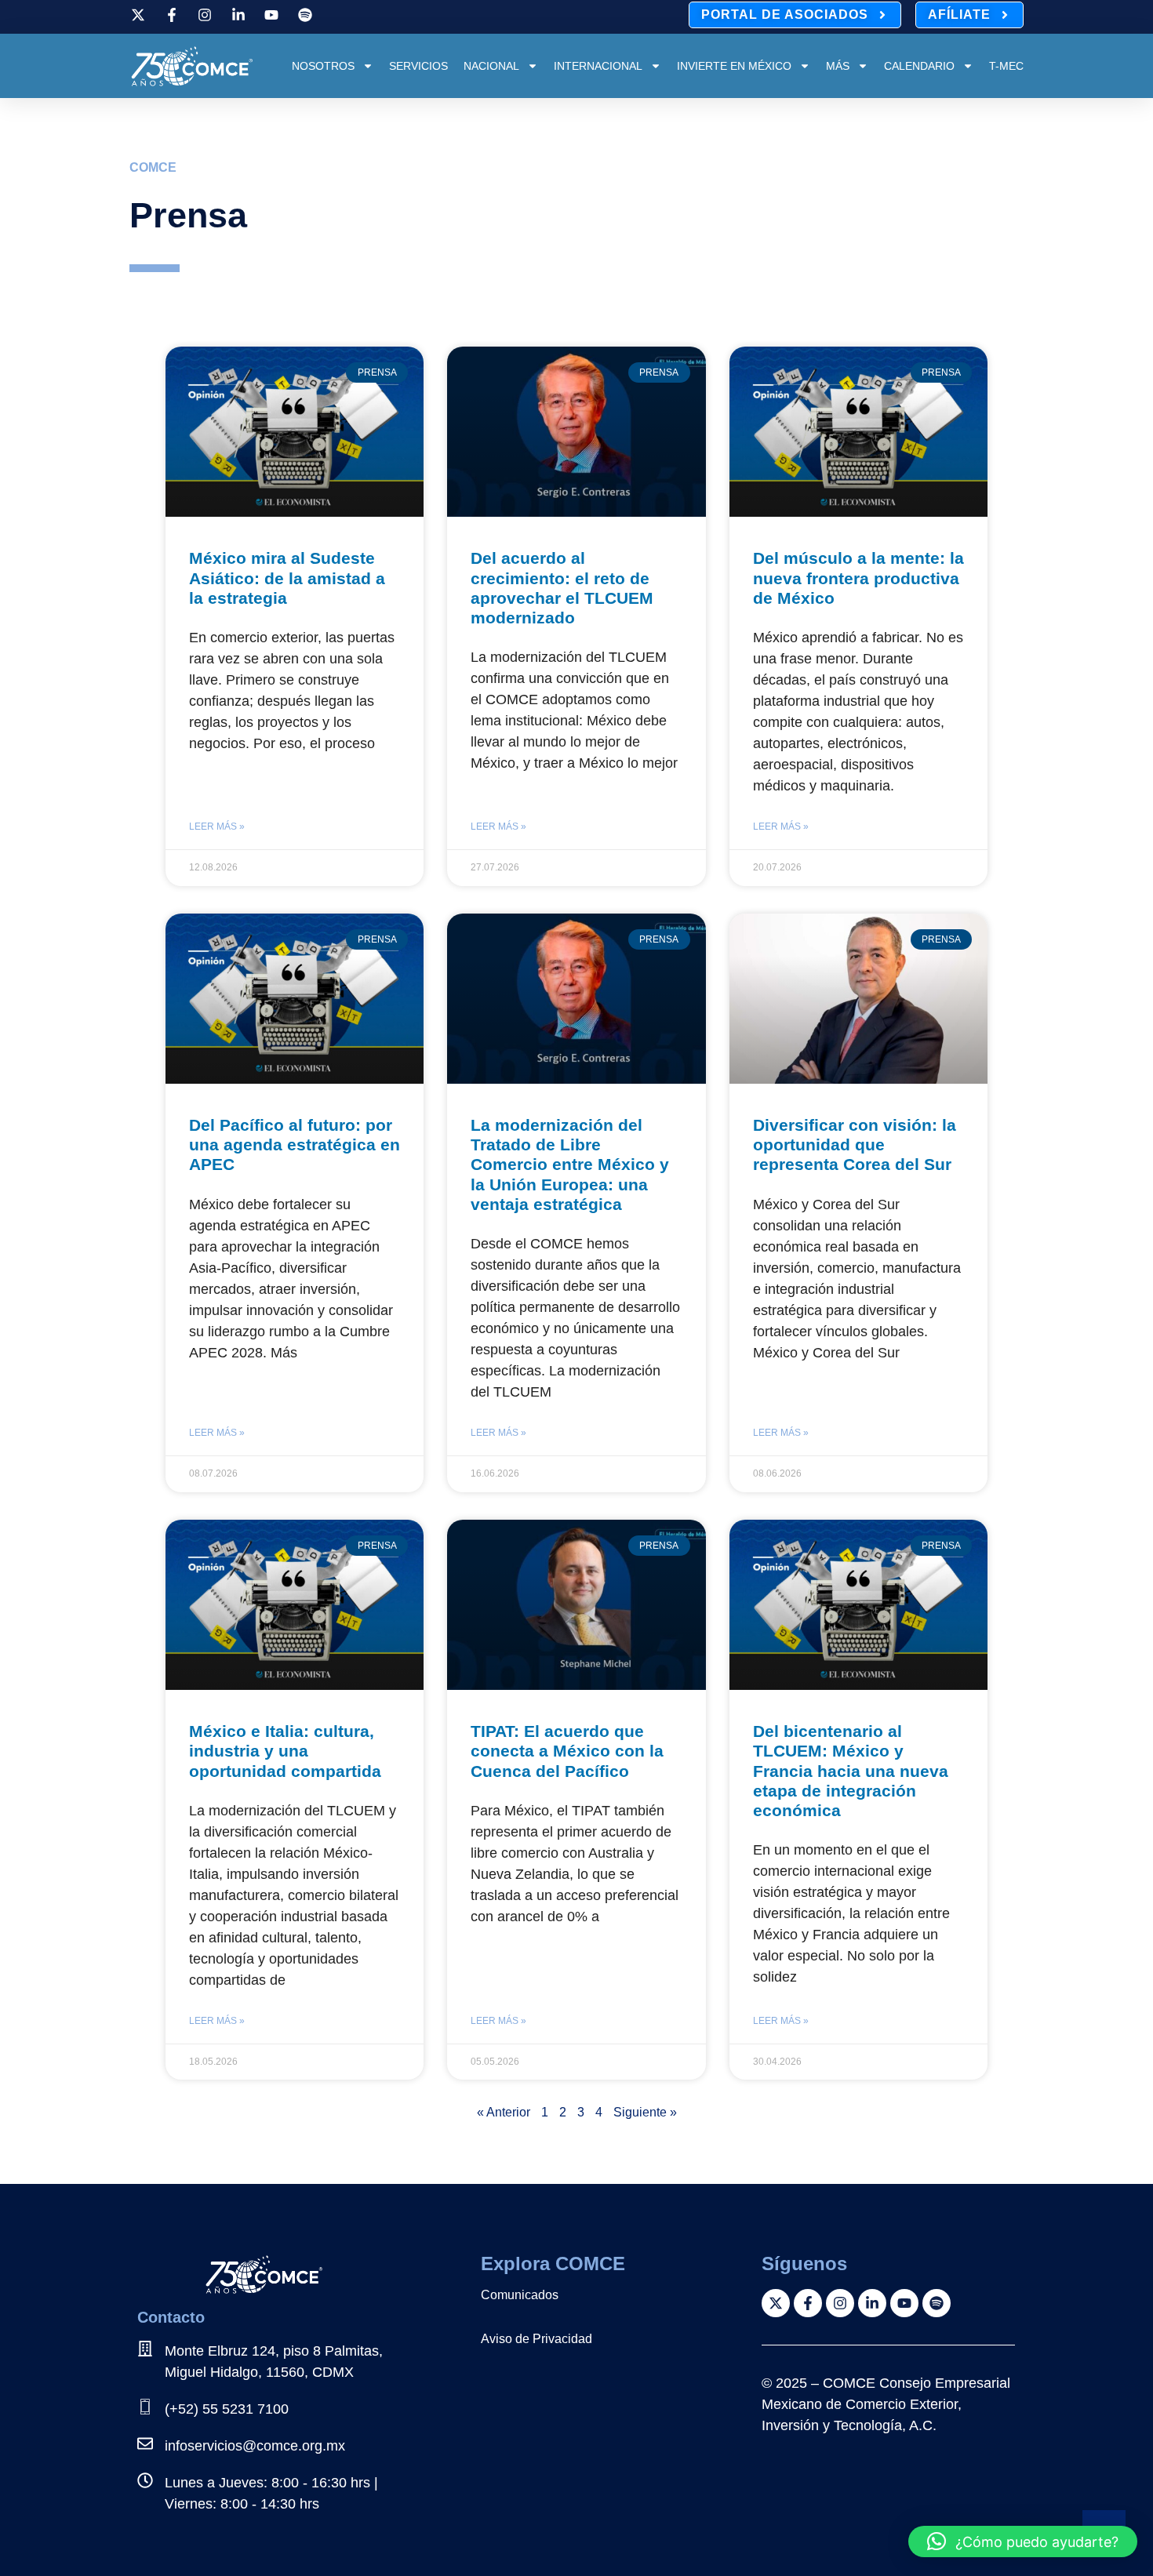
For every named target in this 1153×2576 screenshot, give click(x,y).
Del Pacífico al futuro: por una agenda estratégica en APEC (295, 1144)
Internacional (598, 66)
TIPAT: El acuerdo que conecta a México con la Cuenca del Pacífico (567, 1751)
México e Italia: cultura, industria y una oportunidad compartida (285, 1751)
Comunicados (520, 2295)
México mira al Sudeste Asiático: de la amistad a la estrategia (287, 578)
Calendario (919, 66)
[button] (1023, 2541)
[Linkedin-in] (872, 2303)
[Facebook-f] (808, 2303)
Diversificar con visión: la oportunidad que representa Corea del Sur (855, 1144)
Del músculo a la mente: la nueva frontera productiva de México (858, 578)
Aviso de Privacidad (536, 2339)
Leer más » (217, 827)
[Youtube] (904, 2303)
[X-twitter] (776, 2303)
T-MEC (1006, 66)
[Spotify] (937, 2303)
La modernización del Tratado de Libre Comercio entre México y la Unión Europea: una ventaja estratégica (570, 1164)
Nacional (491, 66)
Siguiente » (645, 2112)
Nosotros (323, 66)
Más (838, 66)
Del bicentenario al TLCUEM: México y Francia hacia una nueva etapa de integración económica (851, 1771)
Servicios (418, 66)
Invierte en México (734, 66)
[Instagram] (840, 2303)
